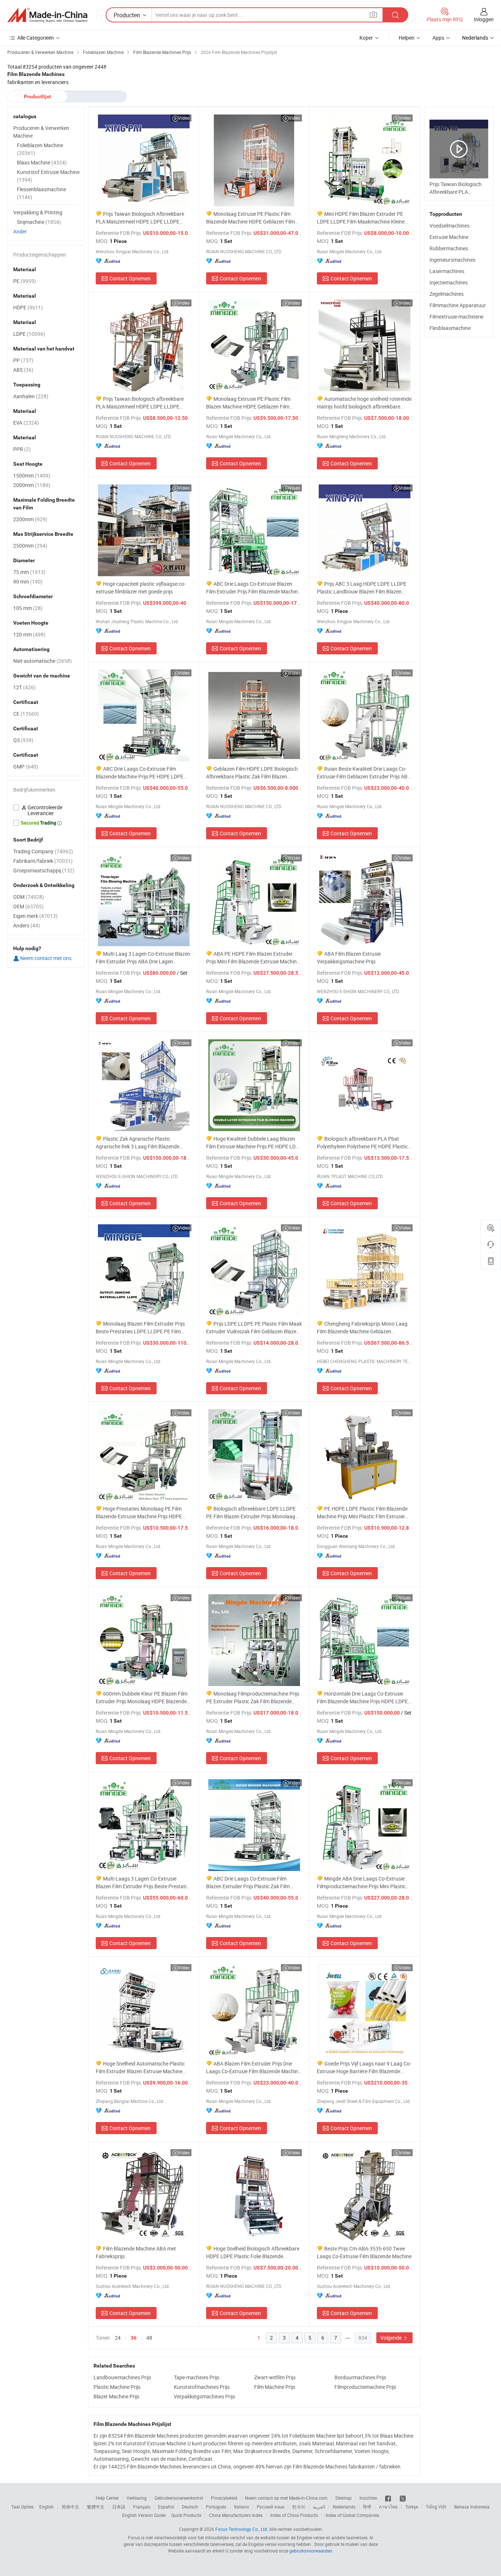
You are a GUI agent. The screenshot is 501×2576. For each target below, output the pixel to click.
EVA (26, 423)
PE (25, 281)
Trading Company (43, 851)
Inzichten (368, 2498)
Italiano (242, 2507)
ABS (23, 370)
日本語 (119, 2507)
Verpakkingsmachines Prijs (204, 2396)
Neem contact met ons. (46, 958)
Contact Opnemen (130, 278)
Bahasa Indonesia (472, 2507)
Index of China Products (294, 2515)
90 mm (28, 582)
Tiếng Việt (436, 2507)
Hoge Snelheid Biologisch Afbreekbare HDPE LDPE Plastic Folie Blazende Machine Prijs (253, 2252)
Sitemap (343, 2498)
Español (166, 2507)
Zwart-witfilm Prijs (275, 2377)
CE (26, 714)
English (47, 2507)
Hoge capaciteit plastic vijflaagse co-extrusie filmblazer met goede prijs (141, 588)
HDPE (28, 307)
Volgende (392, 2338)
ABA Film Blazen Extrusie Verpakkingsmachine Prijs (349, 958)
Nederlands (344, 2507)
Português (216, 2507)
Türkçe (412, 2507)
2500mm (30, 546)
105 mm (28, 608)
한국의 (299, 2507)
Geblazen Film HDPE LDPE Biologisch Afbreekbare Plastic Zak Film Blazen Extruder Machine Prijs (252, 773)
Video (184, 118)
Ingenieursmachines (452, 260)
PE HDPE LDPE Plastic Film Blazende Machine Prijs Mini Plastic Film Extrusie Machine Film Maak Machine (362, 1513)
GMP (26, 766)
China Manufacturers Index (236, 2515)
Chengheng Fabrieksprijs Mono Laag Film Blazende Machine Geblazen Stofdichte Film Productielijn (362, 1328)
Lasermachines (447, 271)
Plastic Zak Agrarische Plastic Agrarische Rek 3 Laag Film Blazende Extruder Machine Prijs (138, 1143)
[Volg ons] (403, 2498)
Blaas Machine (42, 162)
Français (142, 2507)
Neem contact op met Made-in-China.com (286, 2498)
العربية (319, 2507)
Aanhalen (31, 396)
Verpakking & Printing (38, 212)
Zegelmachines (447, 294)
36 (134, 2338)
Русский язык (270, 2507)
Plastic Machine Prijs (117, 2387)
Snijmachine (39, 222)
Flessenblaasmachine (41, 193)
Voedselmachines (449, 226)
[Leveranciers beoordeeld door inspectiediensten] (46, 810)
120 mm (29, 634)
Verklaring (137, 2498)
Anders (27, 925)
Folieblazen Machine (40, 149)
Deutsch (190, 2507)
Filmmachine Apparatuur (458, 305)
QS (23, 740)
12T (24, 687)
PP (23, 360)
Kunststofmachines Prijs (202, 2387)
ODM (29, 897)
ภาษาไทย (388, 2507)
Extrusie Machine (449, 237)
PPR (22, 449)
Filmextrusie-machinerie (456, 317)
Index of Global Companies (352, 2515)
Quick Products (186, 2515)
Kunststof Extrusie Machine (48, 176)
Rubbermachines (449, 248)
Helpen (407, 38)
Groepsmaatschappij (44, 870)
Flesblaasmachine (450, 328)
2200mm (30, 519)
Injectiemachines (449, 282)
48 (149, 2338)
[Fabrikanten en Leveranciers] (47, 15)
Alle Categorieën (36, 38)
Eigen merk (35, 916)
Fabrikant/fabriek (43, 861)
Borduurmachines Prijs (360, 2377)
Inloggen (484, 19)
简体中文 (70, 2507)
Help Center (107, 2498)
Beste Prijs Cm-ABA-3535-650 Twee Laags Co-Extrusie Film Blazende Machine (364, 2252)
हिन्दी (367, 2507)
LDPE (29, 334)
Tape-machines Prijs (197, 2377)
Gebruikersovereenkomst (179, 2498)
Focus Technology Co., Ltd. (242, 2529)
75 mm (29, 572)
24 (118, 2338)
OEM (28, 906)
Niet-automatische (43, 661)
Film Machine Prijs (275, 2387)
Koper (366, 38)
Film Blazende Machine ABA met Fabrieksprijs (136, 2252)
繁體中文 (96, 2507)
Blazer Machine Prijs (116, 2396)
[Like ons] (389, 2498)
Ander (20, 231)
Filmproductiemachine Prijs (365, 2387)
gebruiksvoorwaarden (311, 2551)
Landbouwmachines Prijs (122, 2377)
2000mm (32, 485)
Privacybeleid (224, 2498)
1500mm (32, 475)
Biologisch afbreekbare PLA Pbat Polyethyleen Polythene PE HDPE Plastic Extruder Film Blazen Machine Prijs (362, 1143)
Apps (438, 38)
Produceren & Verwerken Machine (41, 132)
